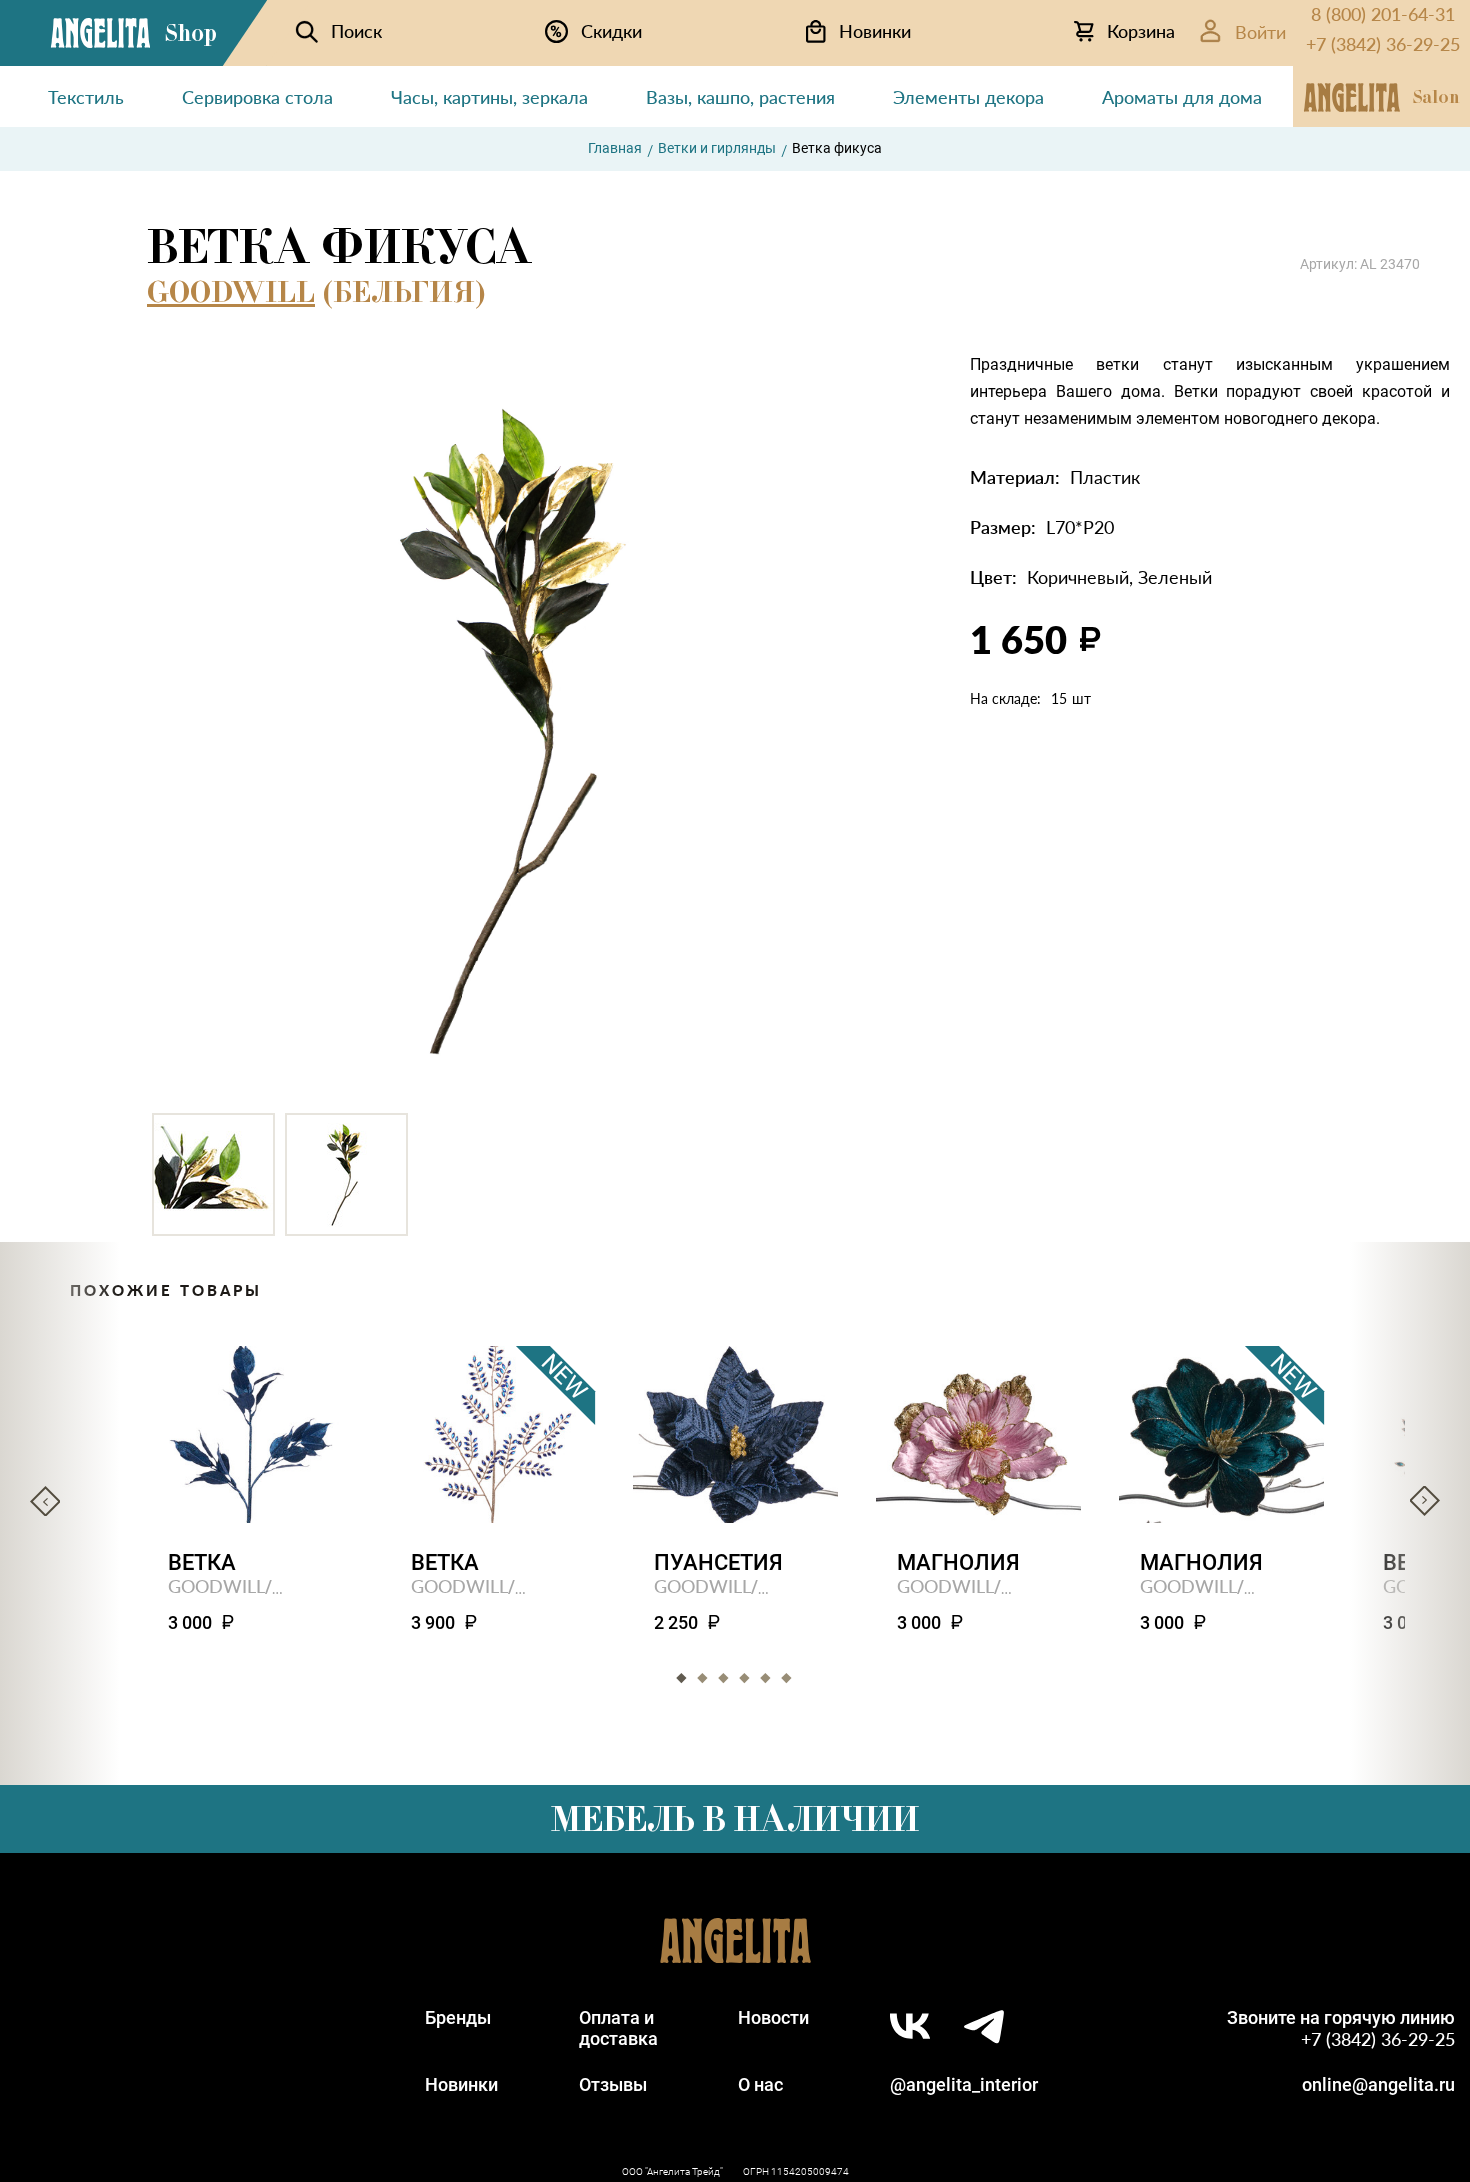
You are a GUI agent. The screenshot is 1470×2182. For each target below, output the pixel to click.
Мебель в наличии (735, 1819)
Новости (773, 2017)
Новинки (461, 2084)
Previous (45, 1501)
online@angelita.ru (1378, 2084)
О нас (760, 2084)
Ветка (202, 1562)
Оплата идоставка (618, 2028)
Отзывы (613, 2084)
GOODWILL (231, 292)
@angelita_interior (964, 2084)
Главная (615, 148)
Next (1425, 1501)
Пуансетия (718, 1562)
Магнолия (958, 1562)
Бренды (458, 2017)
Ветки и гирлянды (717, 148)
